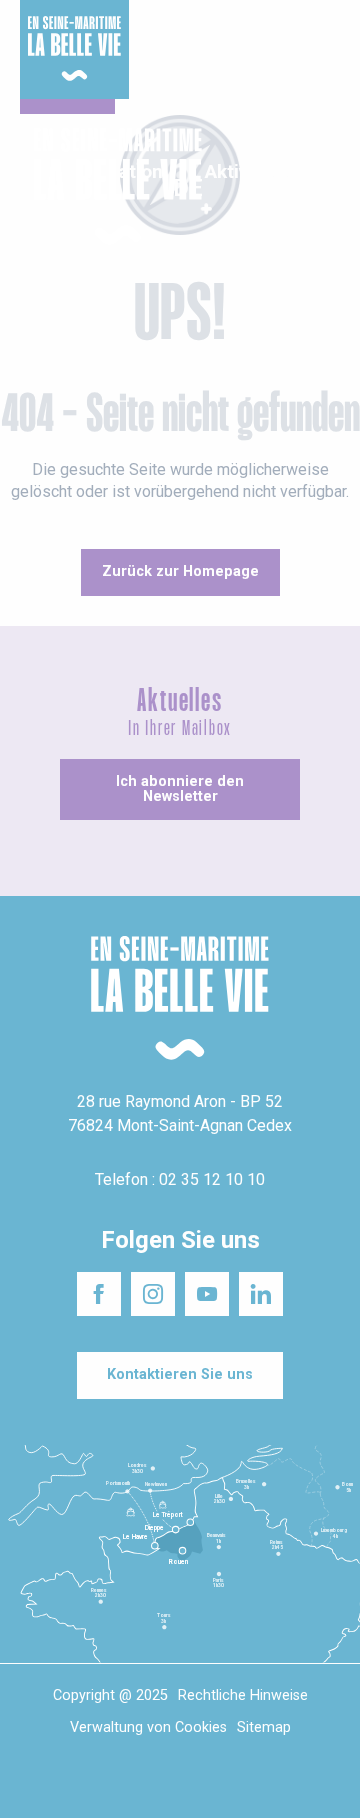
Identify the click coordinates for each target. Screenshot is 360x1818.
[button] (327, 187)
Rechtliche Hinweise (243, 1695)
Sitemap (264, 1727)
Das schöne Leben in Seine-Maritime (168, 38)
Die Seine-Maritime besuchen (286, 38)
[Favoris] (282, 187)
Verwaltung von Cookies (148, 1727)
